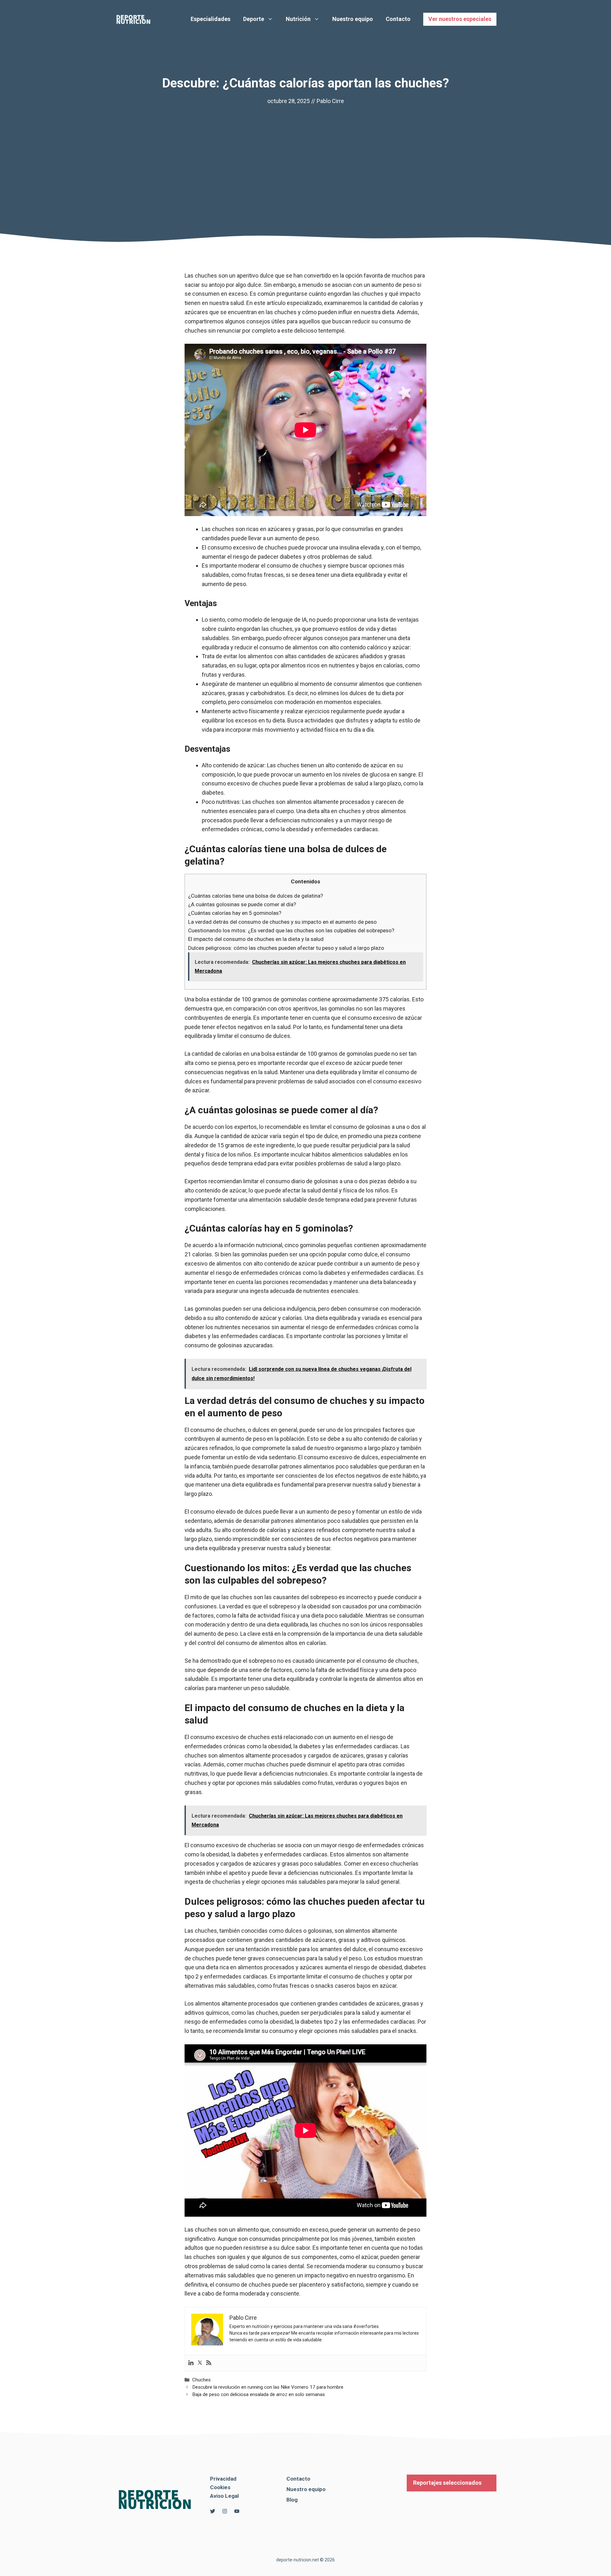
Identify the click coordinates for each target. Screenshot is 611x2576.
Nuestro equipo (353, 19)
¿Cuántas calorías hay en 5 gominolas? (235, 913)
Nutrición (298, 19)
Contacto (398, 19)
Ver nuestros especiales (460, 19)
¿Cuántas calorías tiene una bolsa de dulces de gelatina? (256, 896)
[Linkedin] (191, 2363)
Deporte (254, 19)
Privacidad (223, 2479)
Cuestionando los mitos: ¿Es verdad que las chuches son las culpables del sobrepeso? (291, 930)
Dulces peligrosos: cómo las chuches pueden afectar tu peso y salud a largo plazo (286, 948)
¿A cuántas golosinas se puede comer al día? (242, 904)
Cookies (220, 2487)
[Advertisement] (305, 154)
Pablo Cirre (330, 101)
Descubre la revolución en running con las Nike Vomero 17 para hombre (268, 2387)
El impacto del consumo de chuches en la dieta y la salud (256, 939)
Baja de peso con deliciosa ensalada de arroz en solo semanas (259, 2394)
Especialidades (211, 19)
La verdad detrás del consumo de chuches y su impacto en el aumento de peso (282, 922)
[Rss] (209, 2363)
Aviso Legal (224, 2496)
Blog (292, 2500)
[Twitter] (200, 2363)
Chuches (201, 2380)
